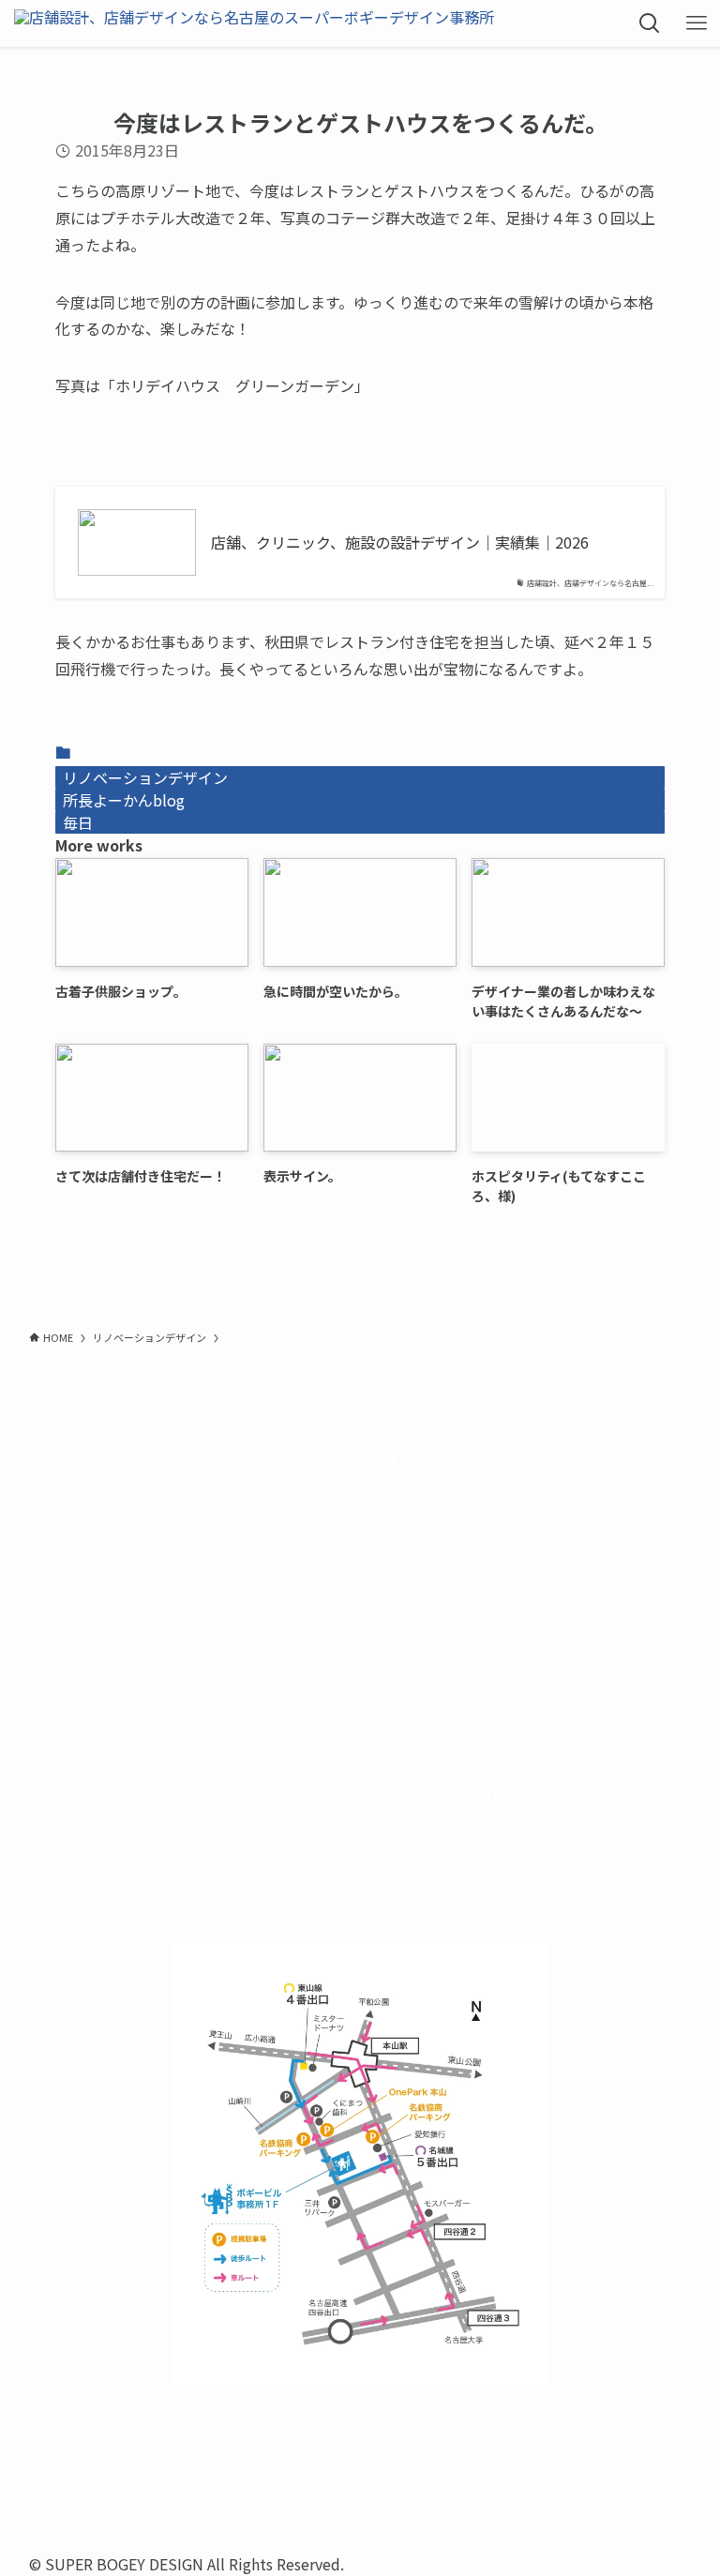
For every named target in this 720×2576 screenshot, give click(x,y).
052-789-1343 (419, 1504)
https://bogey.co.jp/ (360, 2419)
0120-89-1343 (301, 1504)
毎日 (78, 822)
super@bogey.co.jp (360, 1576)
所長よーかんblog (124, 800)
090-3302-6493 (360, 1672)
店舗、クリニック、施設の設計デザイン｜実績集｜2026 (400, 542)
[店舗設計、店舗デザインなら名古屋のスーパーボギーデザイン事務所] (254, 23)
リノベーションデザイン (145, 777)
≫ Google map (360, 1816)
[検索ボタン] (650, 23)
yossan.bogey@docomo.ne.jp (360, 1696)
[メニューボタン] (697, 23)
